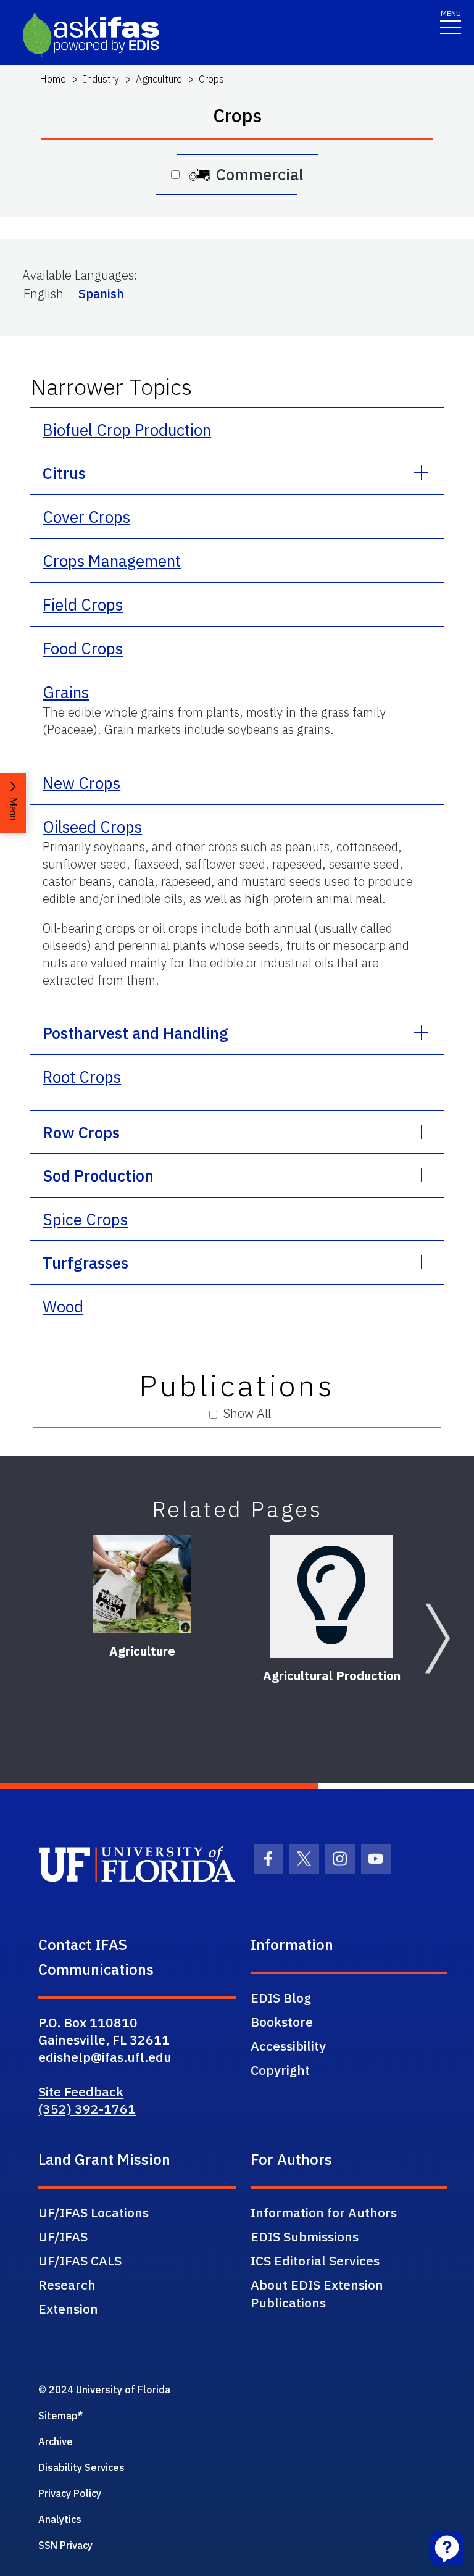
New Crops (81, 783)
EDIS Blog (281, 1998)
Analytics (60, 2519)
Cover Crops (86, 517)
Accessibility (288, 2046)
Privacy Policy (70, 2493)
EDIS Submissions (305, 2236)
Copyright (280, 2070)
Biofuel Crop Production (127, 430)
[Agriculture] (142, 1584)
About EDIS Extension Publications (317, 2294)
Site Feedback (81, 2091)
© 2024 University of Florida (104, 2390)
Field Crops (83, 604)
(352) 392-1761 (87, 2109)
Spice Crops (85, 1219)
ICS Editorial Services (315, 2261)
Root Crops (82, 1077)
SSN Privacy (65, 2545)
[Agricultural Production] (331, 1596)
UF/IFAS (63, 2236)
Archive (56, 2441)
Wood (63, 1306)
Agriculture (159, 79)
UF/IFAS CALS (80, 2261)
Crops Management (112, 561)
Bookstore (282, 2022)
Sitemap (58, 2416)
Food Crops (83, 648)
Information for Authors (324, 2212)
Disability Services (81, 2467)
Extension (68, 2309)
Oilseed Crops (92, 827)
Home (53, 79)
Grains (66, 692)
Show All (247, 1413)
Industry (101, 79)
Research (67, 2285)
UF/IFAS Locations (94, 2212)
